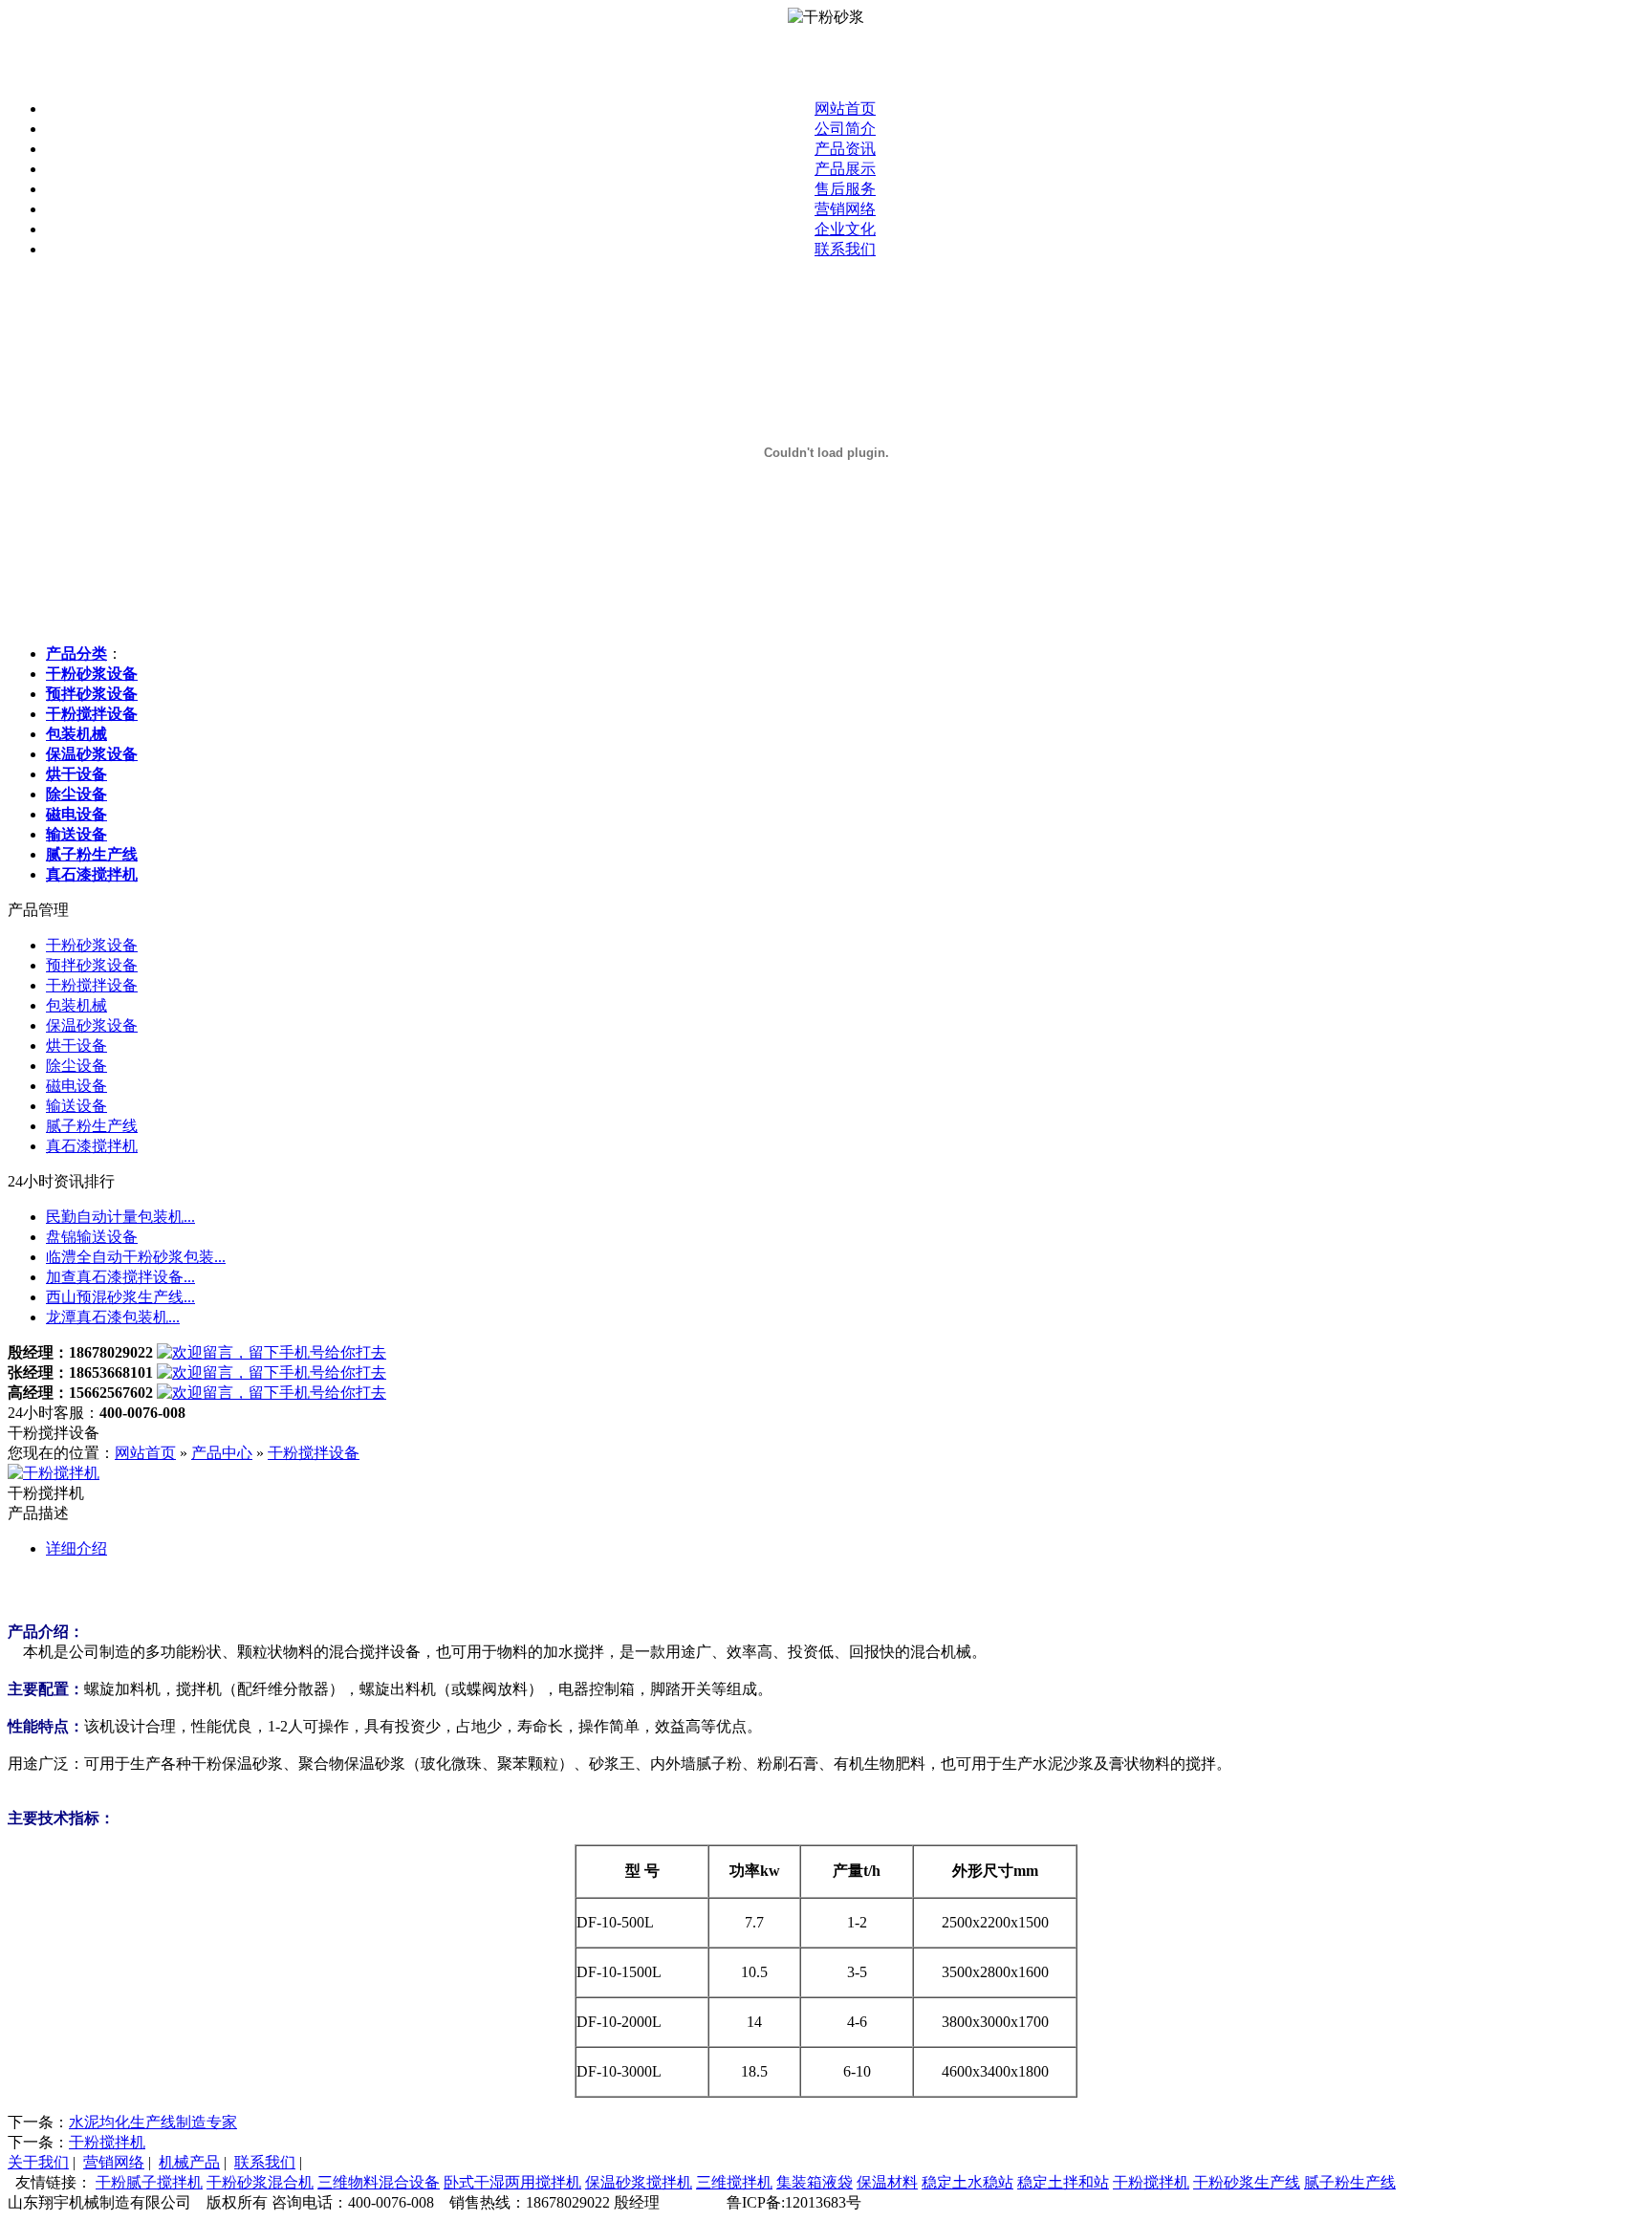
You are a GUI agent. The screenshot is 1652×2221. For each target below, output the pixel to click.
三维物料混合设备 (379, 2182)
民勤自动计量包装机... (120, 1217)
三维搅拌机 (734, 2182)
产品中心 (222, 1453)
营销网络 (845, 209)
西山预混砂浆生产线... (120, 1297)
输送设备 (76, 1106)
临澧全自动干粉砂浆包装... (136, 1257)
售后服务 (845, 189)
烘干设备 (76, 1045)
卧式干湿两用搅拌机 (512, 2182)
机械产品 (189, 2162)
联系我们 (845, 249)
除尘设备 (76, 1066)
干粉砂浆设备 (92, 945)
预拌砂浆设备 (92, 965)
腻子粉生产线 (92, 1126)
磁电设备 (76, 1086)
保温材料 (887, 2182)
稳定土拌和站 (1063, 2182)
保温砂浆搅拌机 (639, 2182)
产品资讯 (845, 149)
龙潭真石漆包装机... (113, 1317)
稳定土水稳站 (967, 2182)
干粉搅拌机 (107, 2142)
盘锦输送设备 (92, 1237)
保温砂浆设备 (92, 1025)
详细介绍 (76, 1548)
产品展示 (845, 169)
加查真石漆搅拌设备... (120, 1277)
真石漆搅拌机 (92, 1146)
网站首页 (845, 109)
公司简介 (845, 129)
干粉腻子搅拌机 (149, 2182)
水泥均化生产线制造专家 (153, 2122)
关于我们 (38, 2162)
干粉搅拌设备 (92, 985)
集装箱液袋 (815, 2182)
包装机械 (76, 1005)
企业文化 (845, 229)
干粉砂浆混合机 (260, 2182)
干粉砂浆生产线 (1247, 2182)
